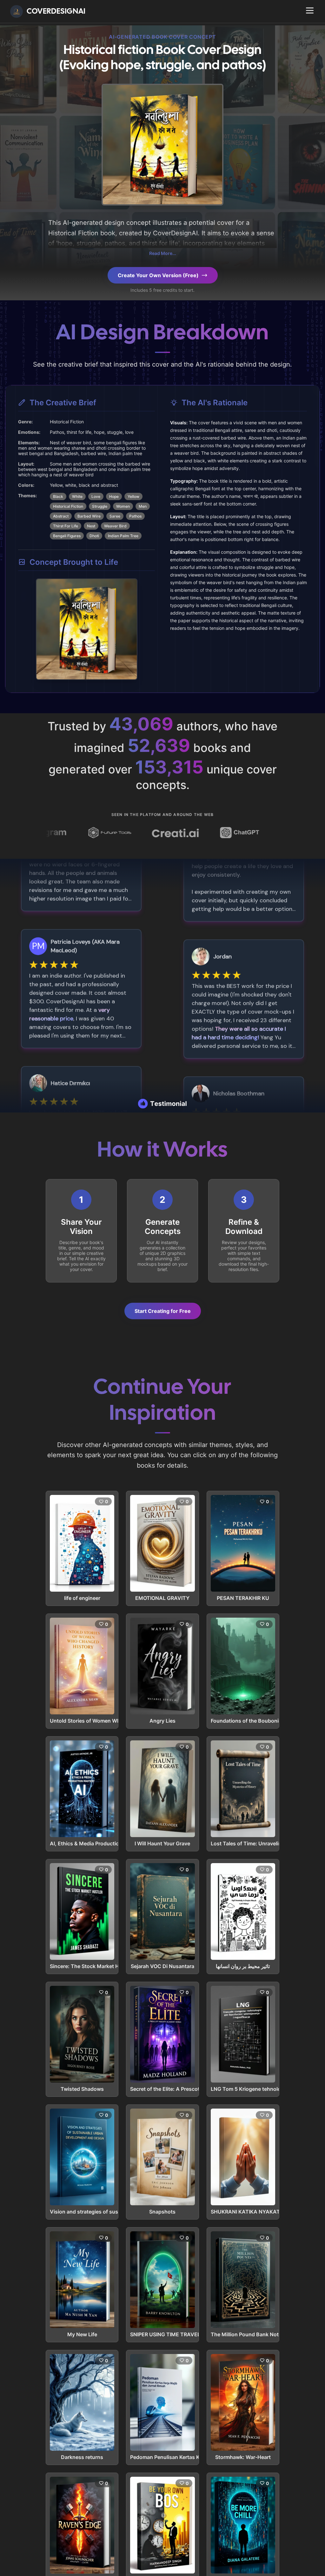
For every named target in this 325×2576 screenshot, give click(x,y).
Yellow (133, 496)
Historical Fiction (68, 506)
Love (96, 496)
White (77, 496)
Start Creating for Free (163, 1311)
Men (143, 506)
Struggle (100, 506)
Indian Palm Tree (123, 536)
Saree (115, 516)
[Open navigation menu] (310, 10)
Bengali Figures (67, 536)
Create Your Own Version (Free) (158, 275)
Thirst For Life (66, 526)
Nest (91, 526)
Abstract (61, 516)
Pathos (135, 516)
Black (58, 496)
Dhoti (94, 536)
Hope (114, 496)
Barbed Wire (89, 516)
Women (123, 506)
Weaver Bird (115, 526)
